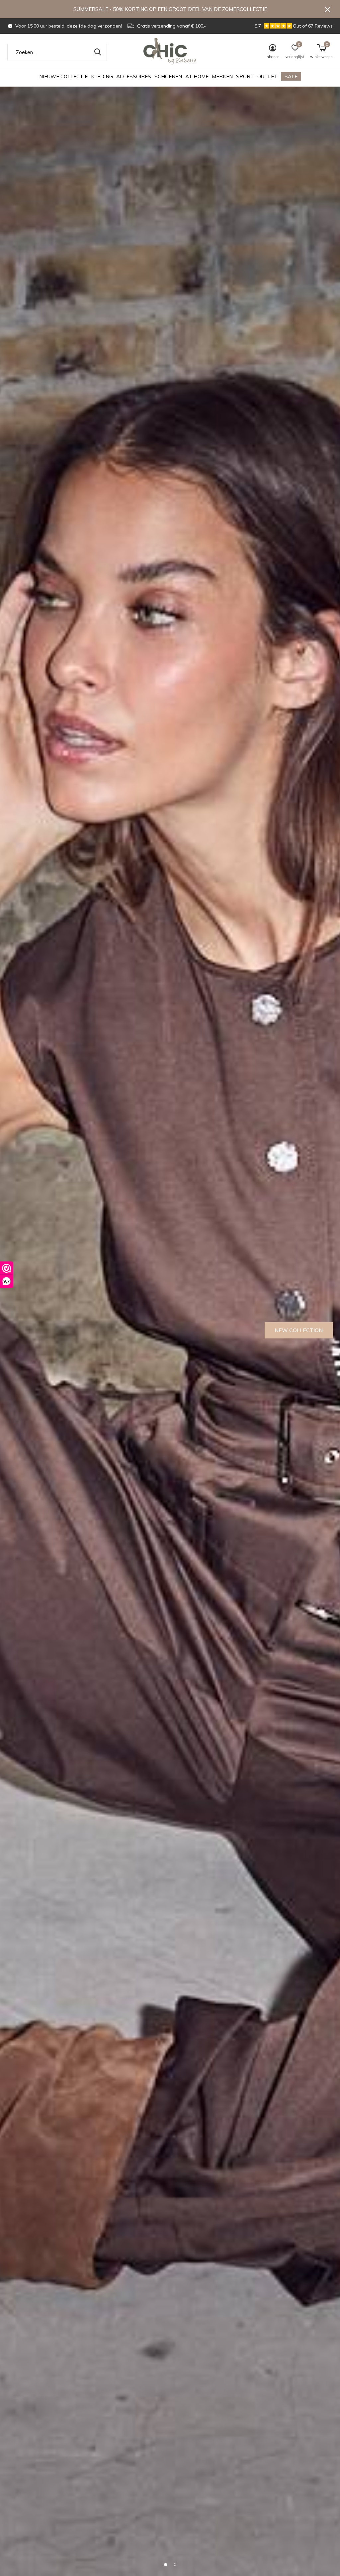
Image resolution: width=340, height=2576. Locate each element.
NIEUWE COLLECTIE (63, 76)
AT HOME (197, 76)
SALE (291, 76)
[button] (165, 2564)
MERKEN (222, 76)
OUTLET (267, 76)
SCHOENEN (168, 76)
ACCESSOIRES (134, 76)
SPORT (245, 76)
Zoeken (98, 52)
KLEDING (102, 76)
